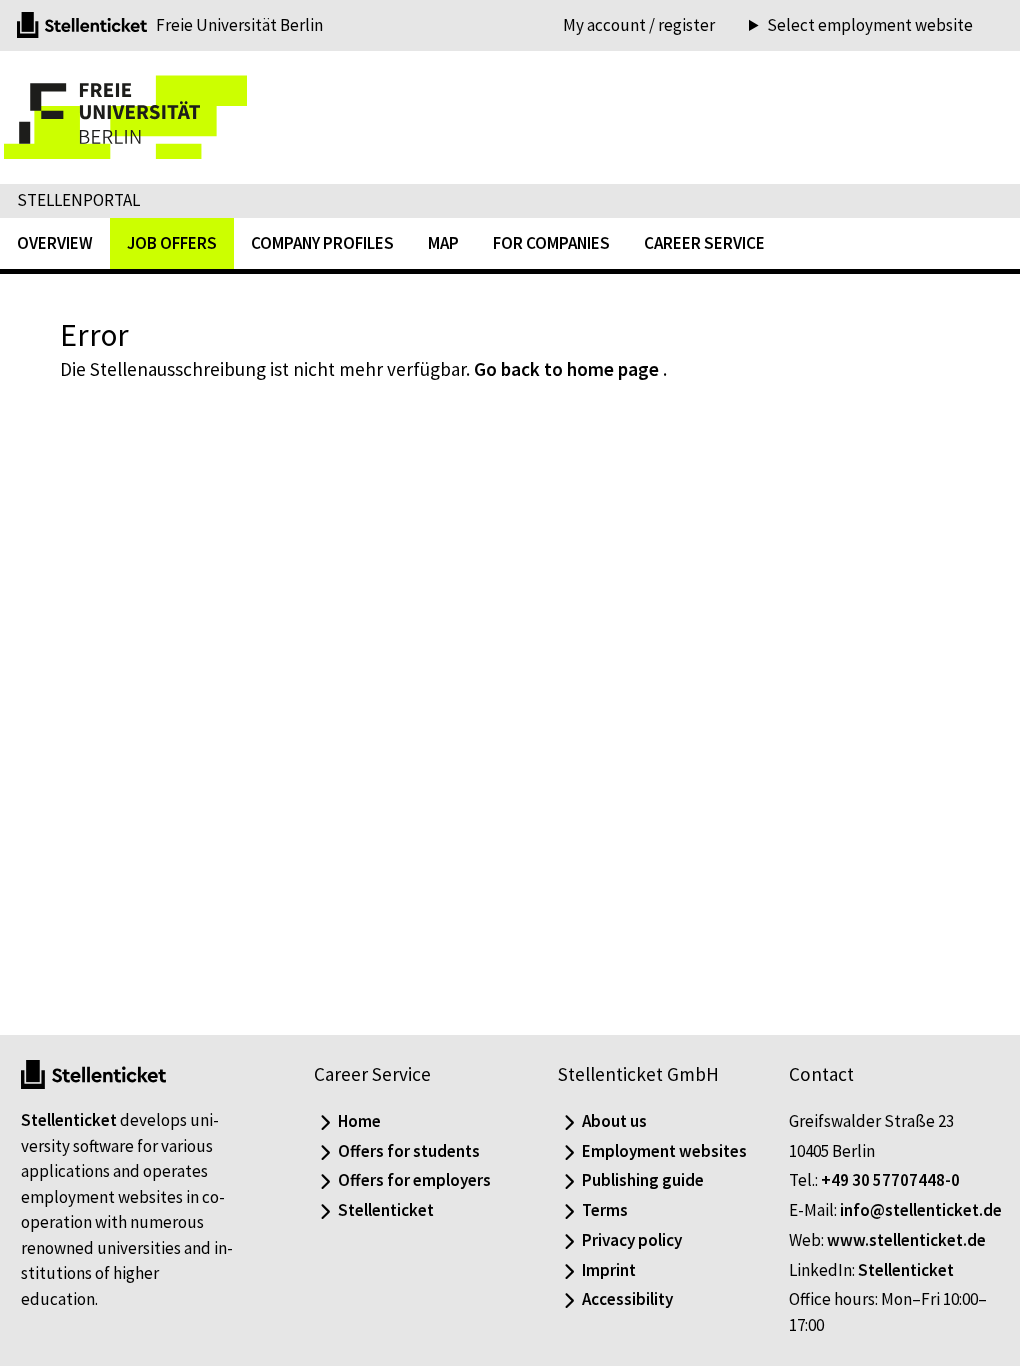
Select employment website (855, 25)
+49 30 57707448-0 (879, 1155)
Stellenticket (69, 1095)
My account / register (639, 25)
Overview (55, 243)
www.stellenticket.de (895, 1240)
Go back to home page (566, 369)
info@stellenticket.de (859, 1210)
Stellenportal (78, 200)
